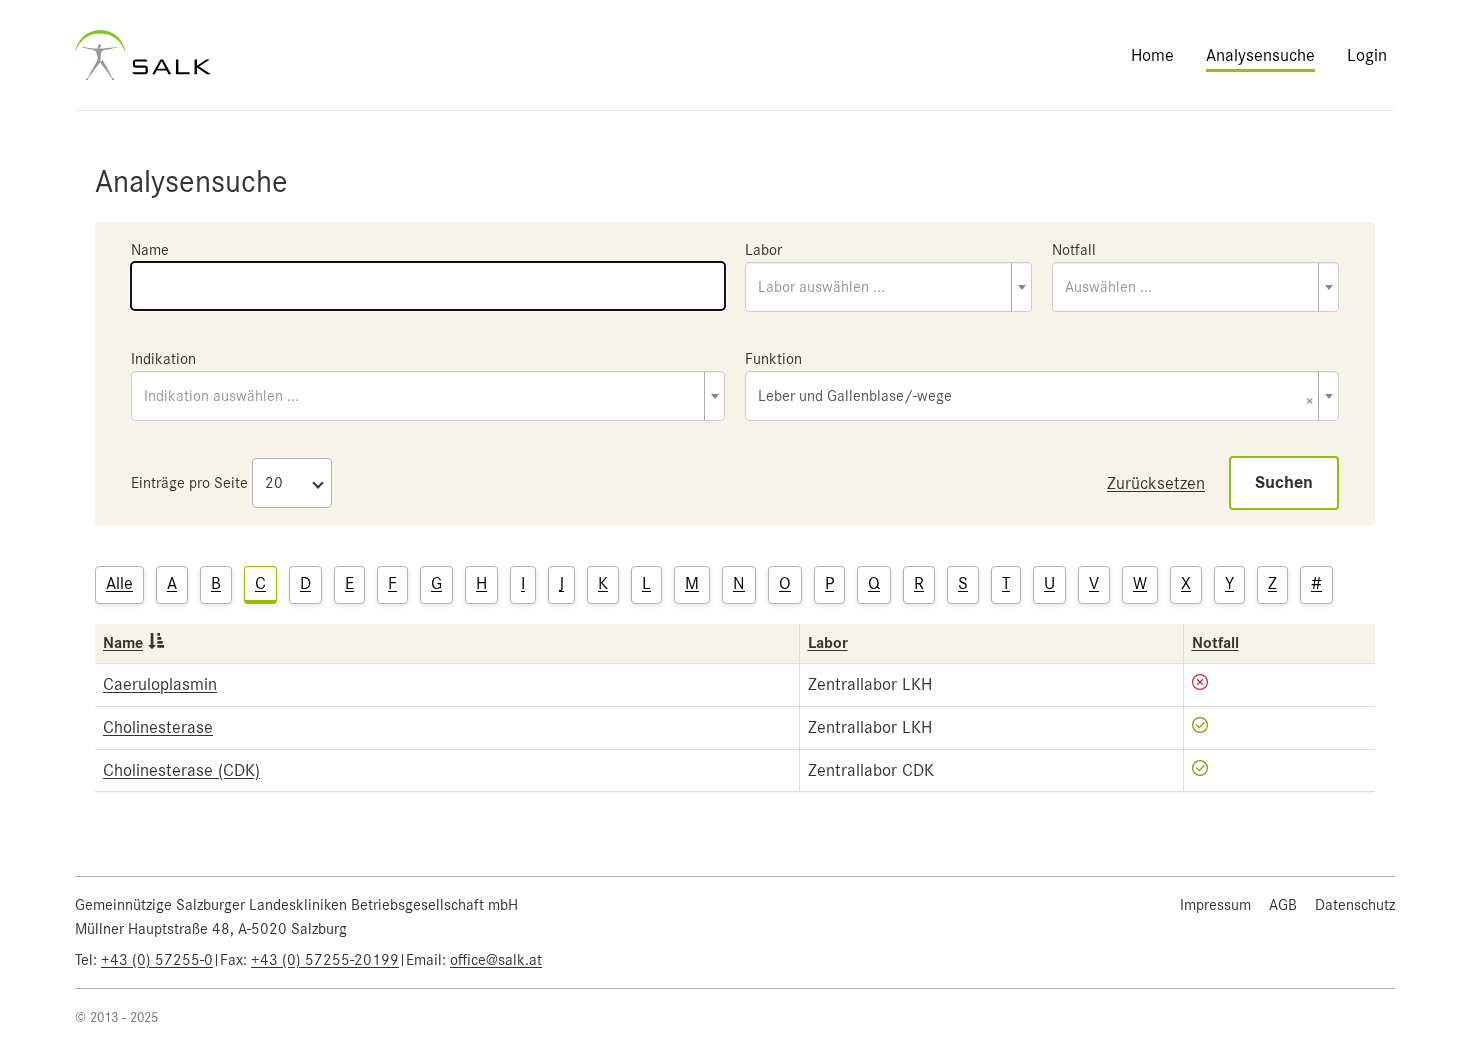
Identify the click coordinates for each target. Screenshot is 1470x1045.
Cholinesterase (158, 727)
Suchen (1284, 482)
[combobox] (888, 287)
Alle (119, 583)
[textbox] (888, 287)
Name (150, 250)
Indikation (163, 359)
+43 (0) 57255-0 (157, 960)
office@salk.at (496, 960)
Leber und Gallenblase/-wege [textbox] (1036, 397)
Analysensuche (1260, 55)
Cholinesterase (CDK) (181, 770)
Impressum (1215, 905)
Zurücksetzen (1156, 483)
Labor (763, 250)
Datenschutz (1355, 905)
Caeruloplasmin (160, 684)
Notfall (1074, 250)
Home (1152, 55)
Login (1367, 55)
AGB (1283, 905)
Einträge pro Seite (189, 483)
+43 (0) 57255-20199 (325, 960)
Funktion (773, 359)
